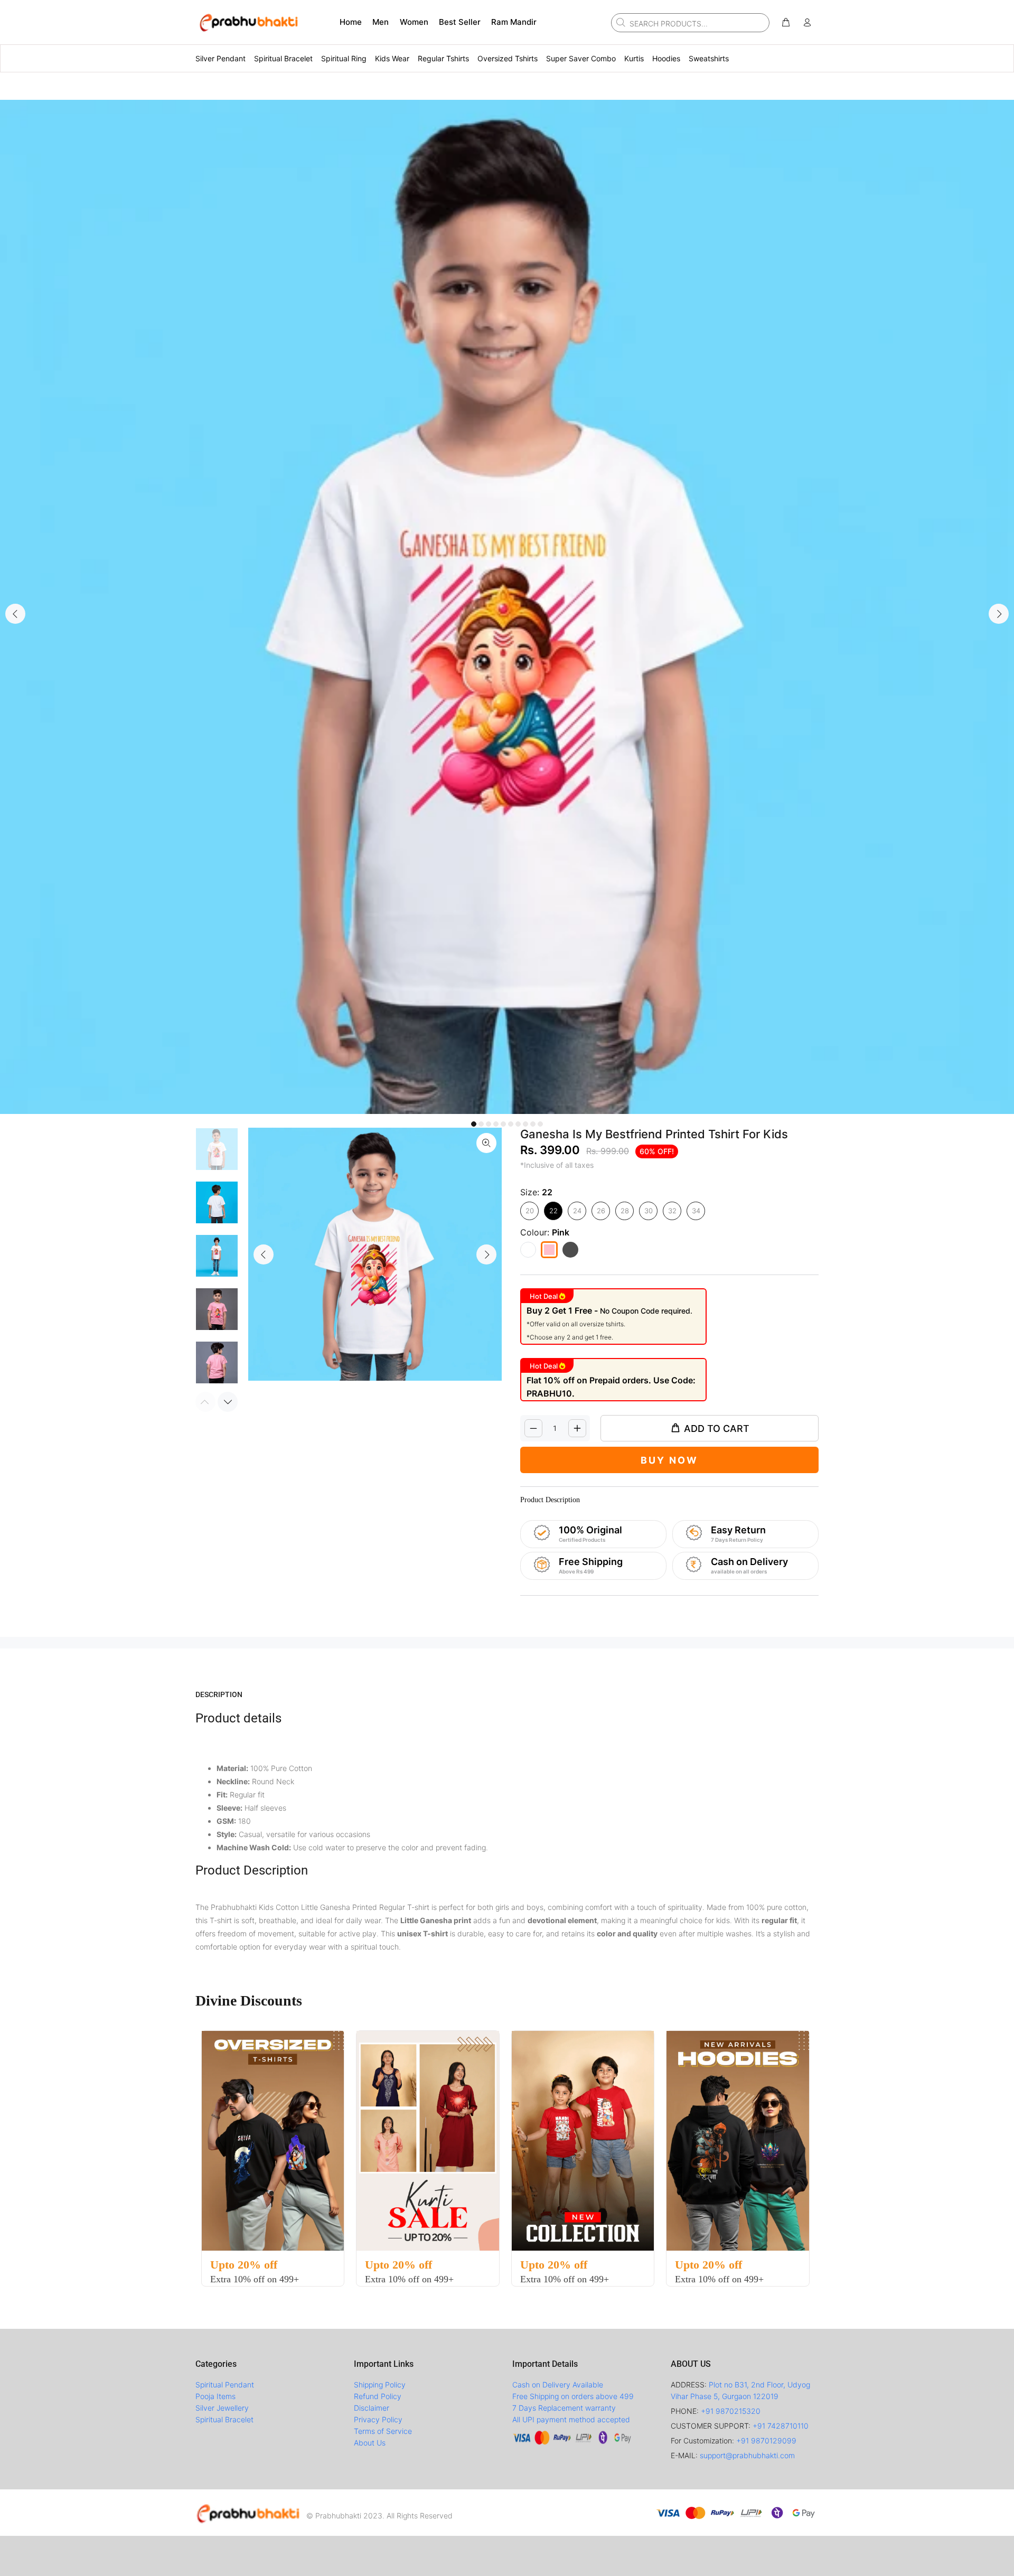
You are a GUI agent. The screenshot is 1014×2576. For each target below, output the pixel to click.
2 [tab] (481, 1124)
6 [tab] (511, 1124)
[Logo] (248, 2513)
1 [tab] (474, 1124)
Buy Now (669, 1460)
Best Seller (460, 22)
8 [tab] (525, 1124)
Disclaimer (372, 2408)
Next (999, 614)
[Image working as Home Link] (248, 22)
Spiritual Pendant (225, 2385)
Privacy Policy (378, 2419)
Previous (15, 614)
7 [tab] (518, 1124)
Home (351, 22)
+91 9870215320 (731, 2411)
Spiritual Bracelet (224, 2419)
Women (414, 22)
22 (553, 1211)
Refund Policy (378, 2396)
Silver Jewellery (222, 2408)
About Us (370, 2443)
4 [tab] (496, 1124)
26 (601, 1211)
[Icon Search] (619, 22)
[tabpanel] (507, 607)
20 (530, 1211)
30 (649, 1211)
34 (696, 1211)
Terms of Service (383, 2431)
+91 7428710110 (781, 2426)
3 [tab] (489, 1124)
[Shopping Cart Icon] (786, 23)
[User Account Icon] (807, 23)
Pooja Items (215, 2396)
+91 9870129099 (766, 2441)
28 (625, 1211)
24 (577, 1211)
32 (672, 1211)
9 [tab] (533, 1124)
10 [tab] (540, 1124)
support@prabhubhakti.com (747, 2455)
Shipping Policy (380, 2385)
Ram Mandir (514, 22)
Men (381, 22)
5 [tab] (503, 1124)
